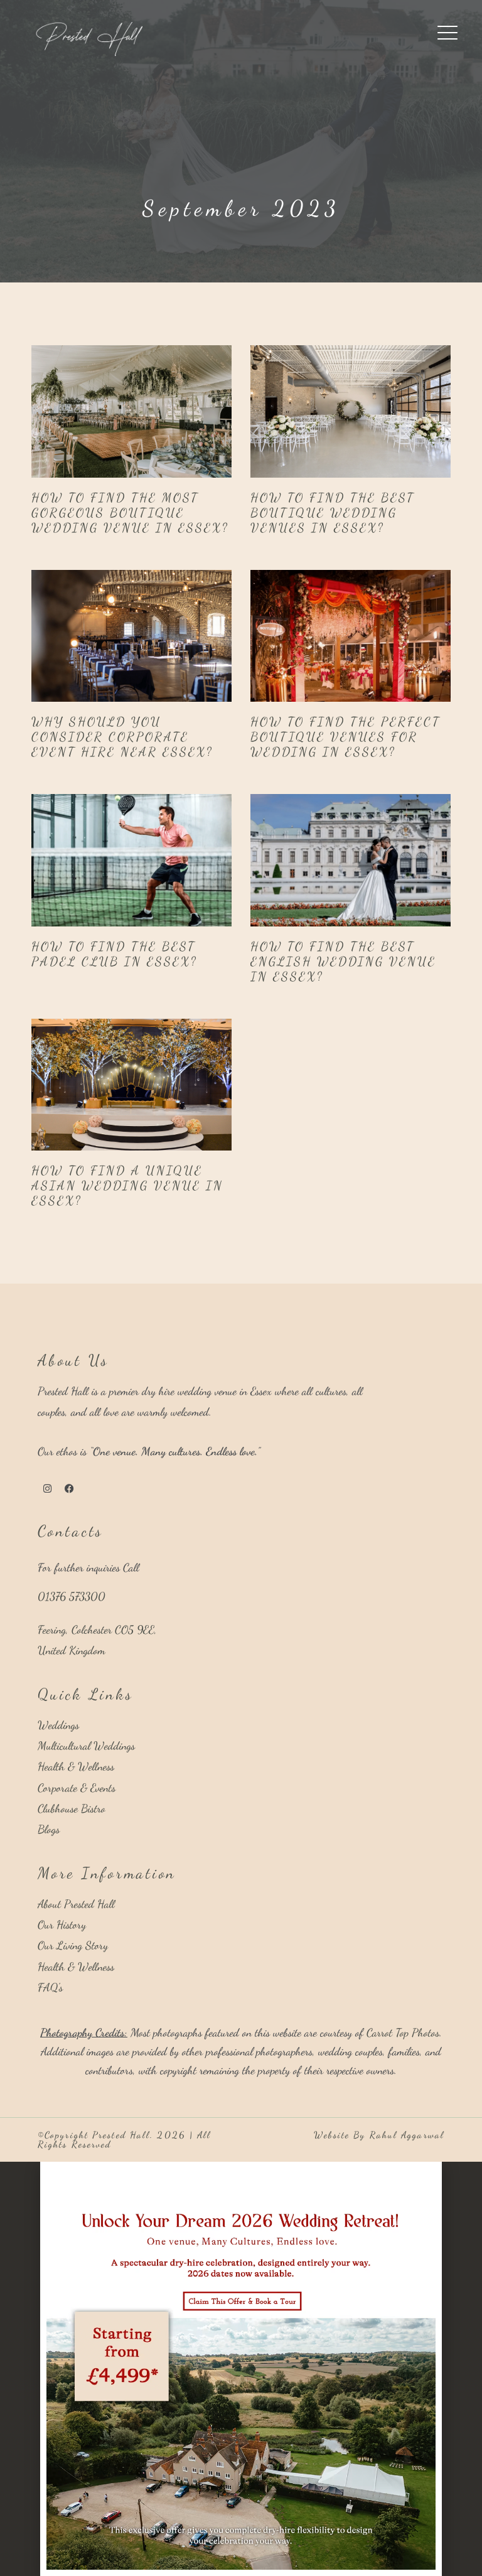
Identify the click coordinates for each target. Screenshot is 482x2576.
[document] (241, 2369)
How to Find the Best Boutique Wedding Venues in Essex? (333, 513)
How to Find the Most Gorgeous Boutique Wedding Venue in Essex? (130, 513)
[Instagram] (47, 1489)
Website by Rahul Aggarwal (379, 2135)
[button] (241, 2168)
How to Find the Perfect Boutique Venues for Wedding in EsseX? (345, 737)
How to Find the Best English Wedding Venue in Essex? (343, 962)
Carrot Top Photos (403, 2032)
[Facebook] (69, 1489)
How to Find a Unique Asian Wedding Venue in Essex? (127, 1186)
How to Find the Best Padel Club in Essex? (115, 954)
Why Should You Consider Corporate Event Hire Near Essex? (122, 737)
